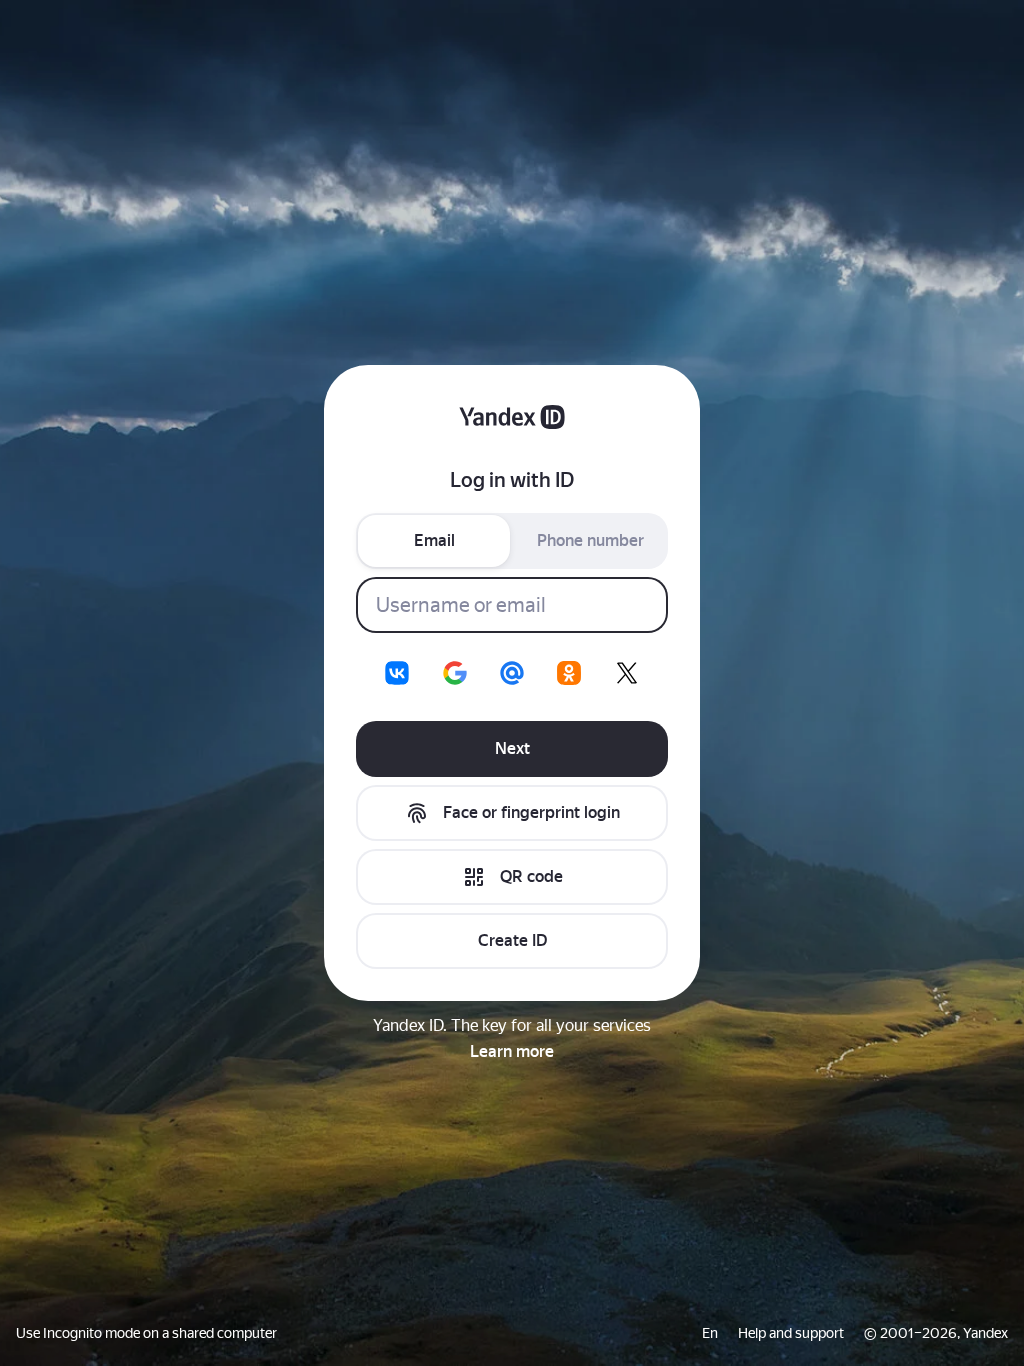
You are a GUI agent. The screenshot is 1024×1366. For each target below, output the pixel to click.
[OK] (569, 673)
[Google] (455, 673)
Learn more (512, 1051)
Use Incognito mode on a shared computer (146, 1333)
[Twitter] (627, 673)
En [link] (710, 1333)
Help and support (791, 1333)
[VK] (397, 673)
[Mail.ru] (512, 673)
